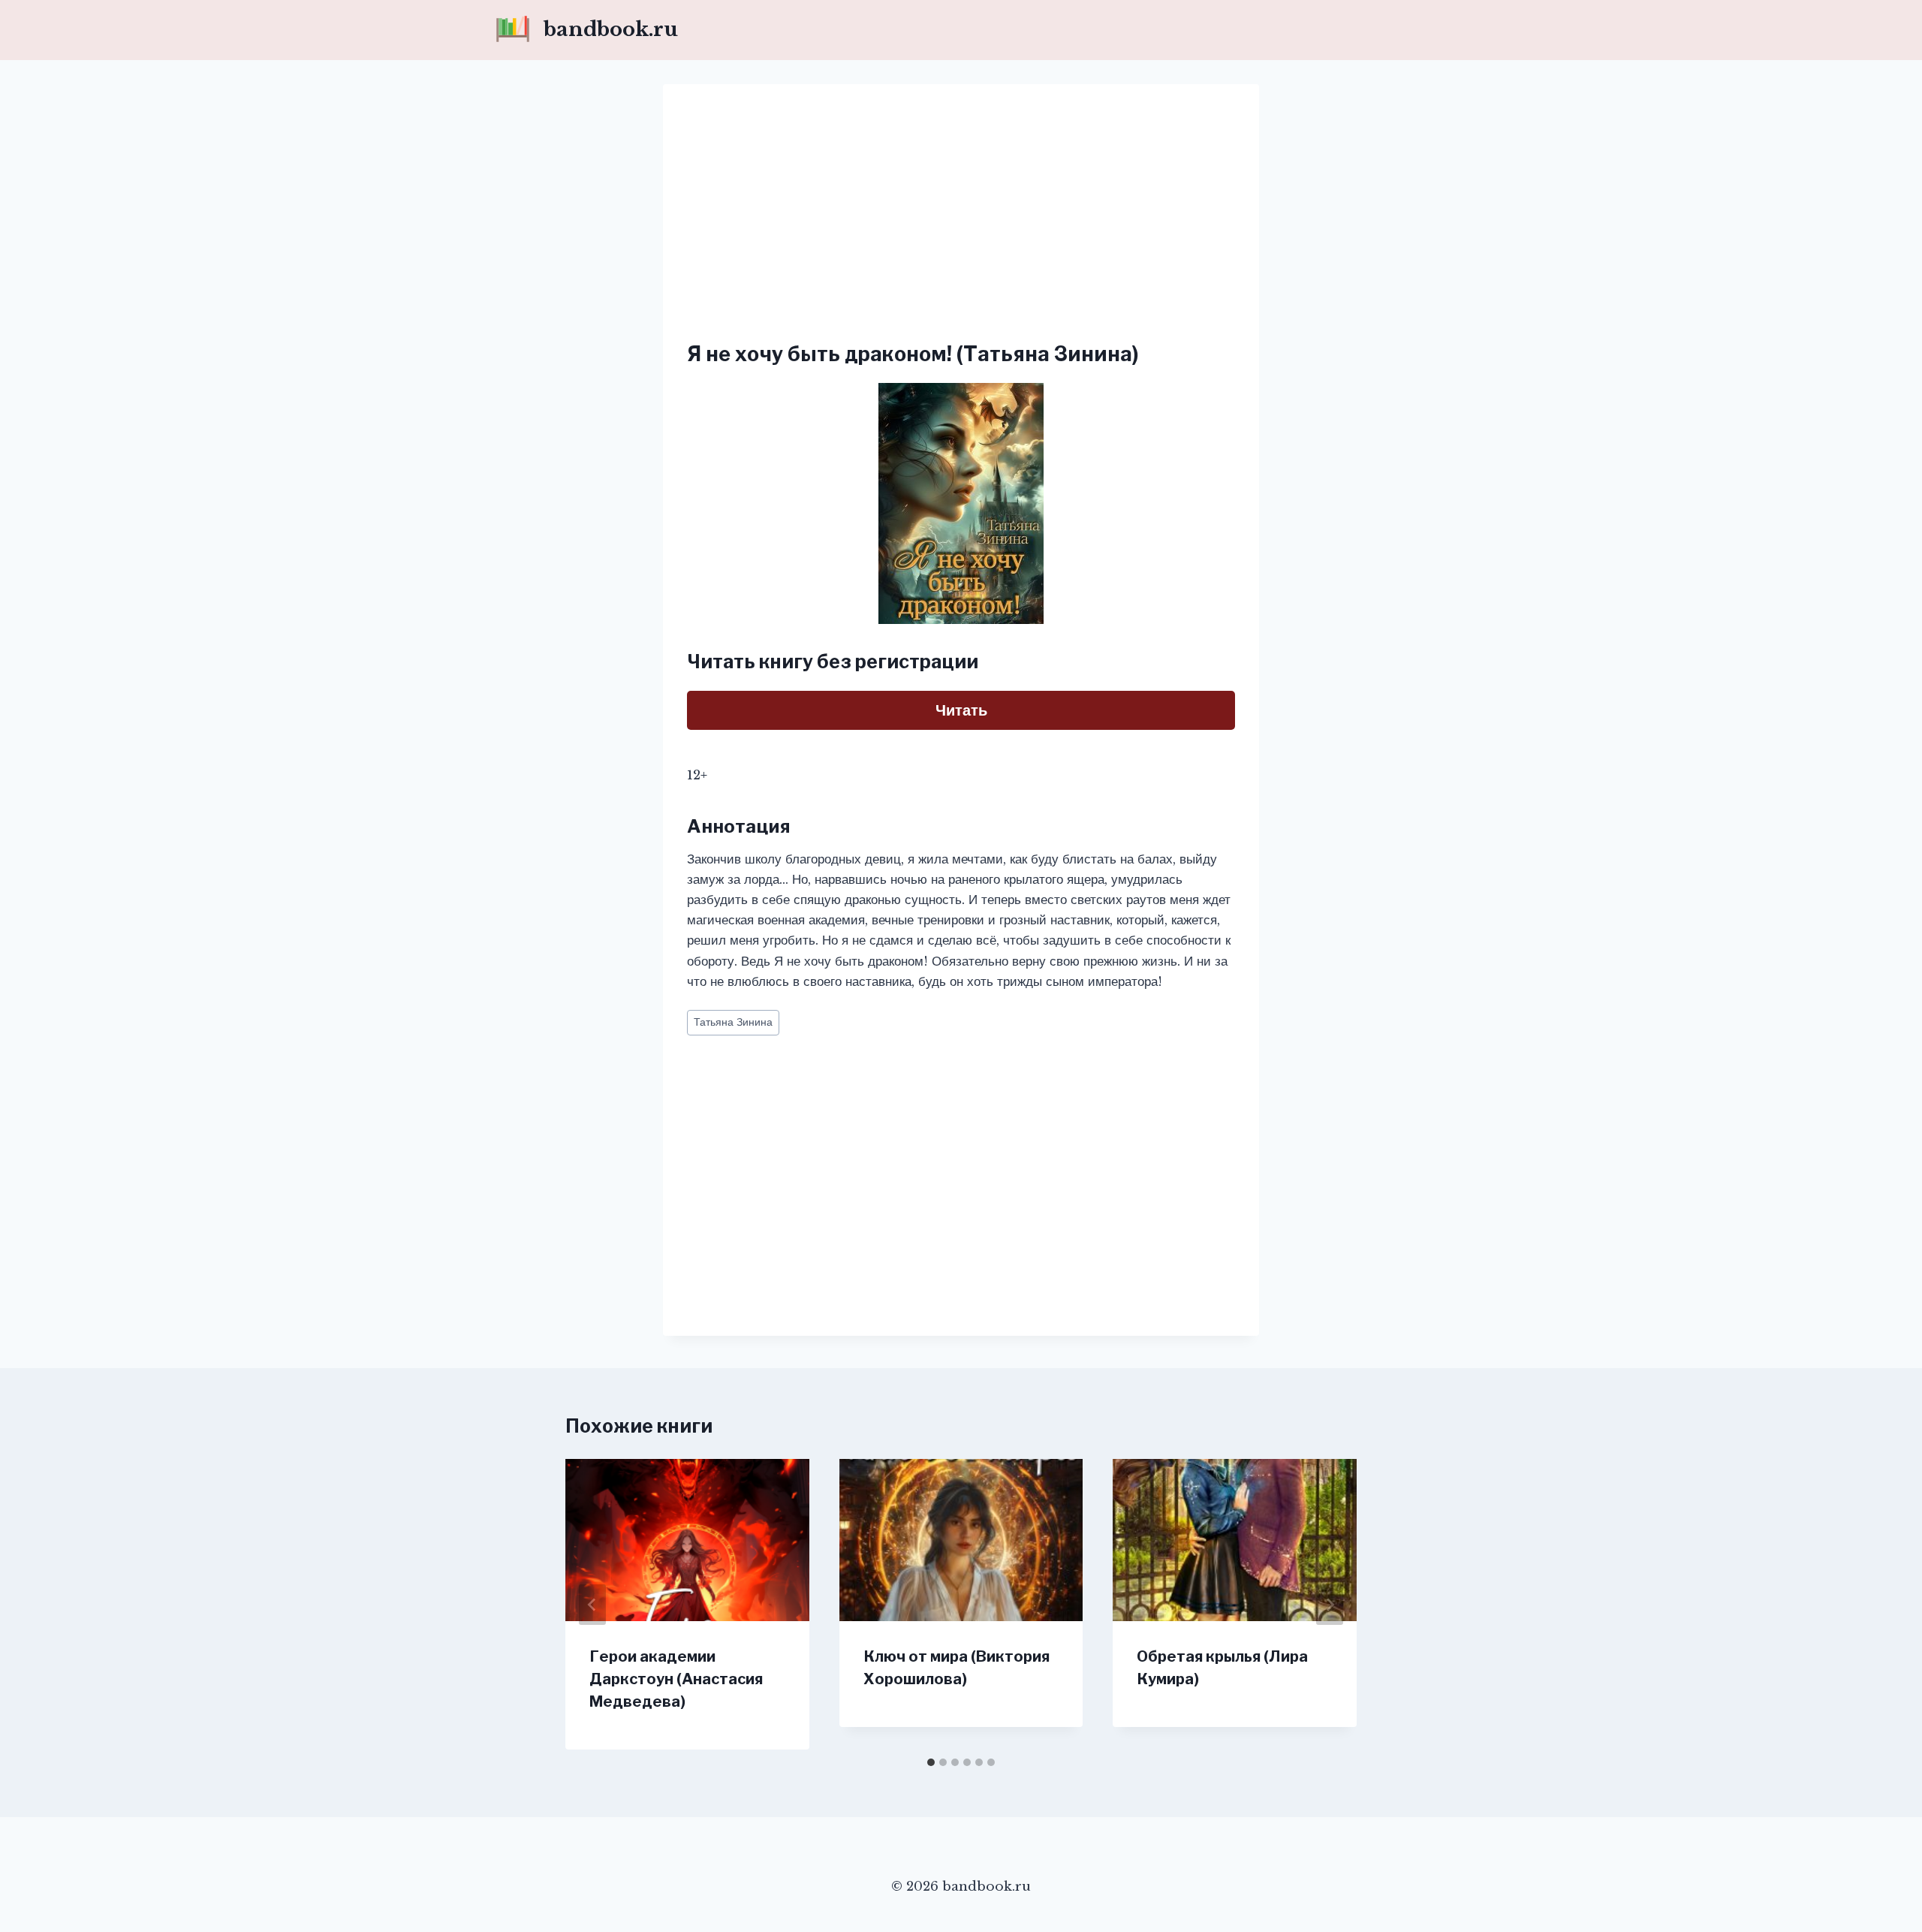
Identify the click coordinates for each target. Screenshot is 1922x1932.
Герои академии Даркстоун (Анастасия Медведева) (676, 1679)
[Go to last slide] (592, 1605)
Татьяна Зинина (733, 1022)
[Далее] (1330, 1605)
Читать (961, 710)
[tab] (931, 1762)
